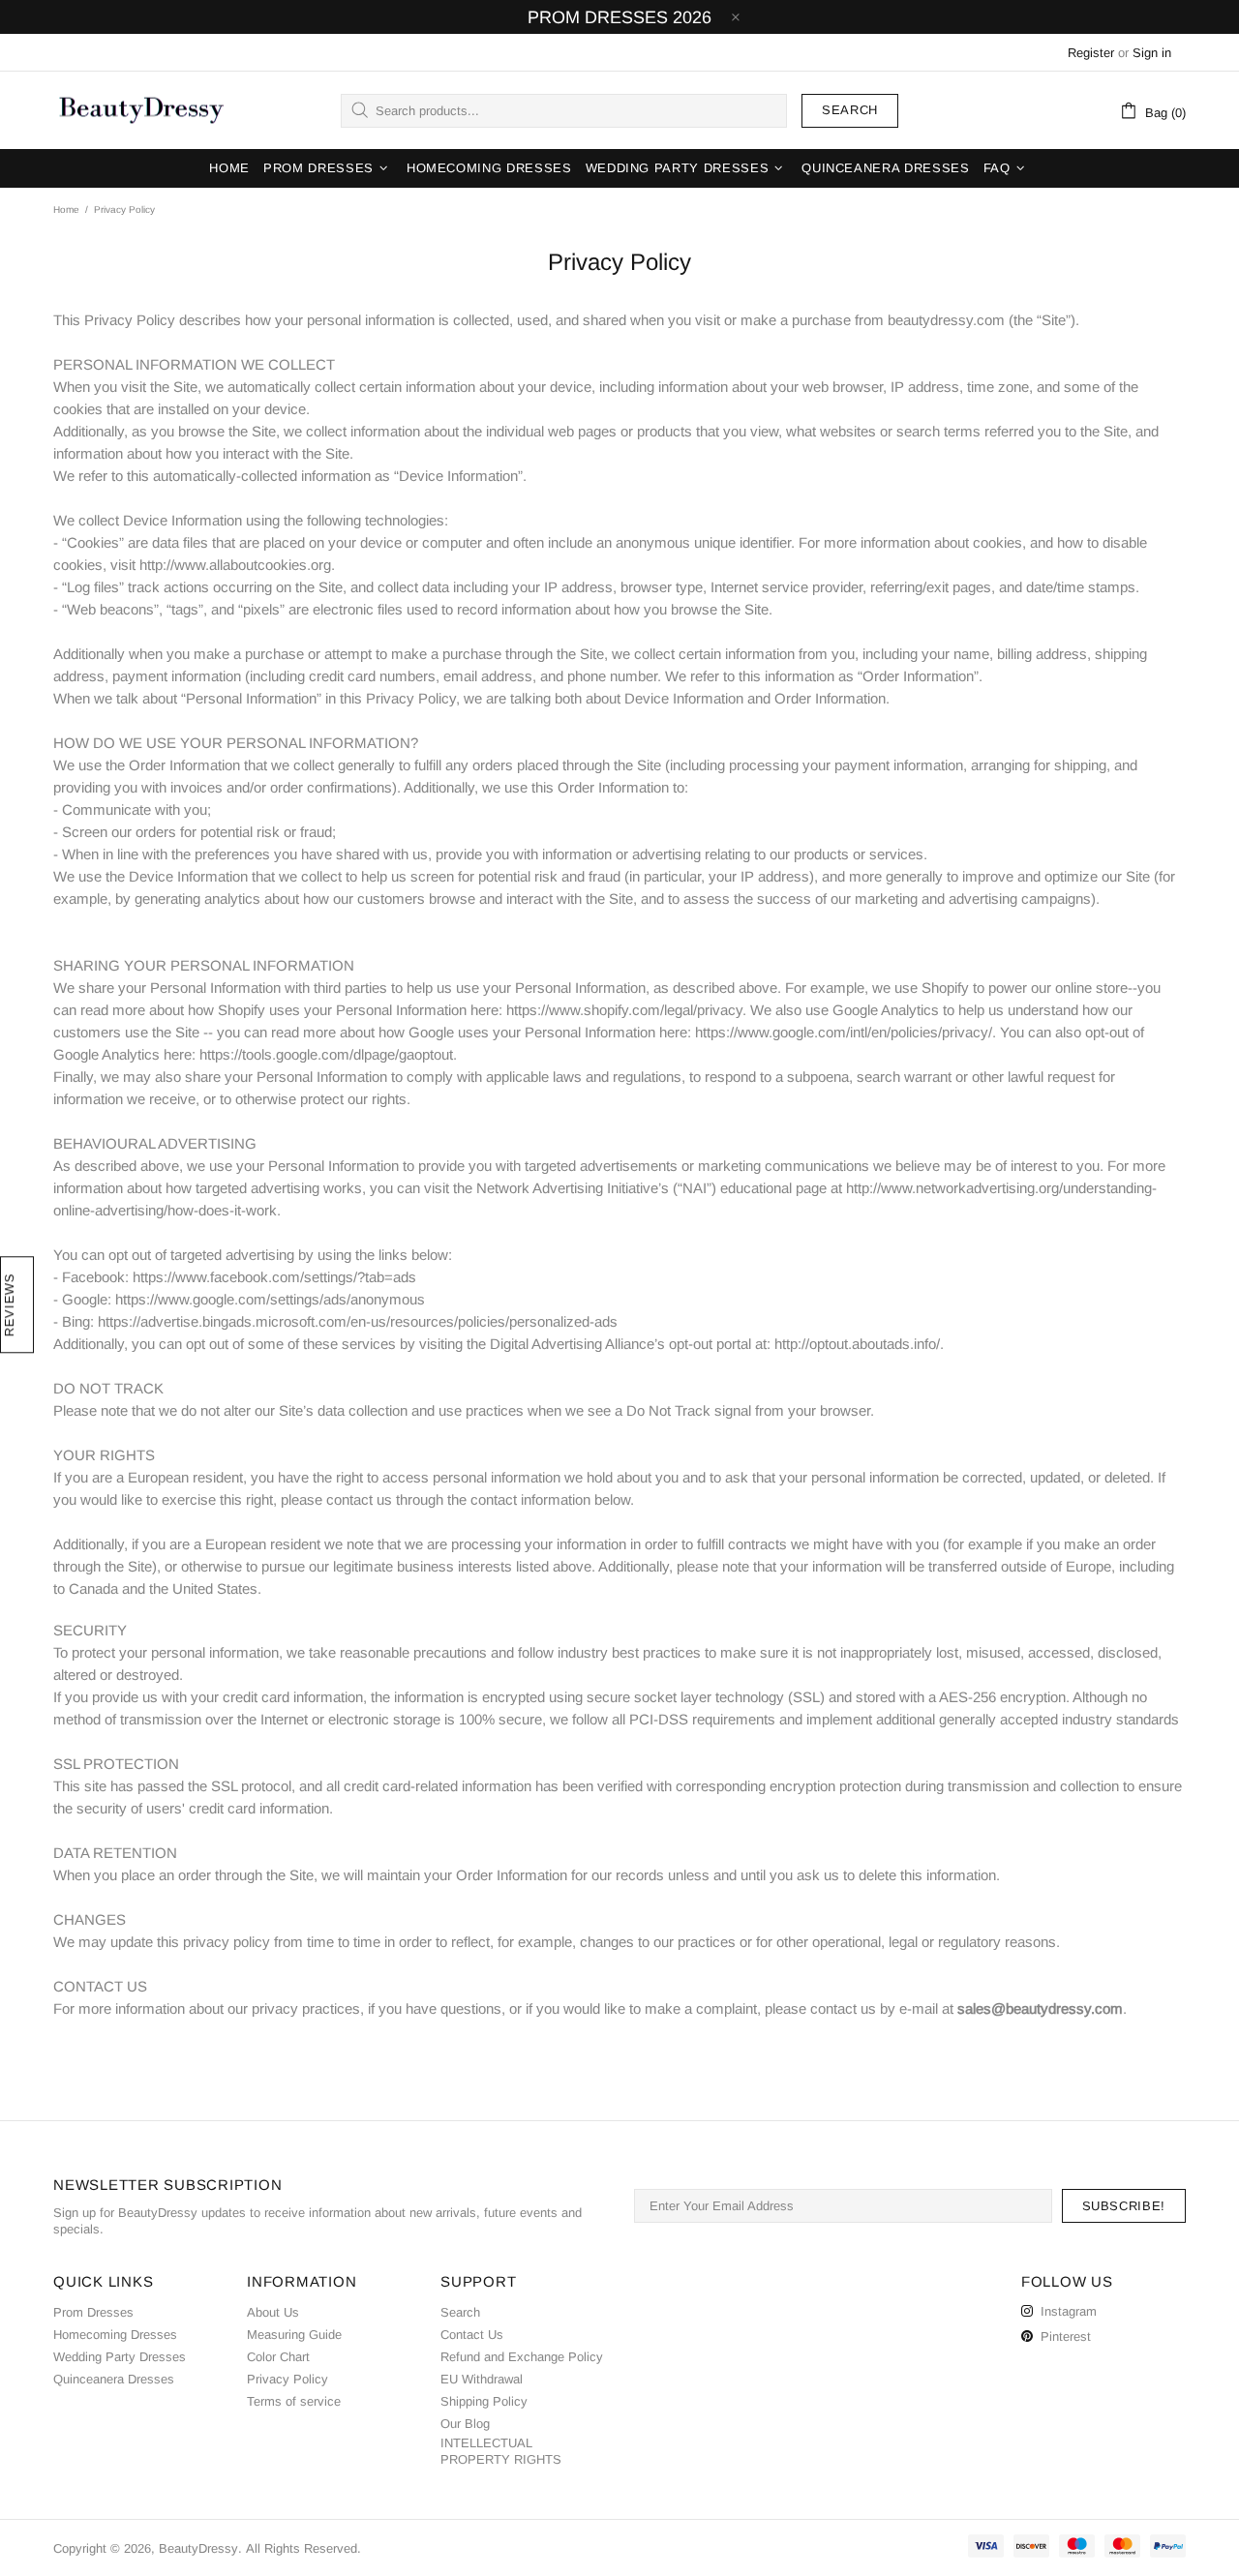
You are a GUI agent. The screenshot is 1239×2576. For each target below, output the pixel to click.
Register (1091, 53)
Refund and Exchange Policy (522, 2357)
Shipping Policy (484, 2401)
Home (66, 210)
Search (850, 110)
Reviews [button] (9, 1305)
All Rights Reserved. (303, 2548)
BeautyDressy (141, 110)
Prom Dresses (93, 2312)
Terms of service (294, 2401)
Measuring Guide (294, 2335)
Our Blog (465, 2424)
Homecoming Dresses (115, 2335)
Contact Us (472, 2335)
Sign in (1152, 53)
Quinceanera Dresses (114, 2379)
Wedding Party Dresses (120, 2357)
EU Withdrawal (482, 2379)
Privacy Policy (287, 2379)
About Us (273, 2312)
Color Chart (278, 2357)
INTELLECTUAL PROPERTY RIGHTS (501, 2451)
